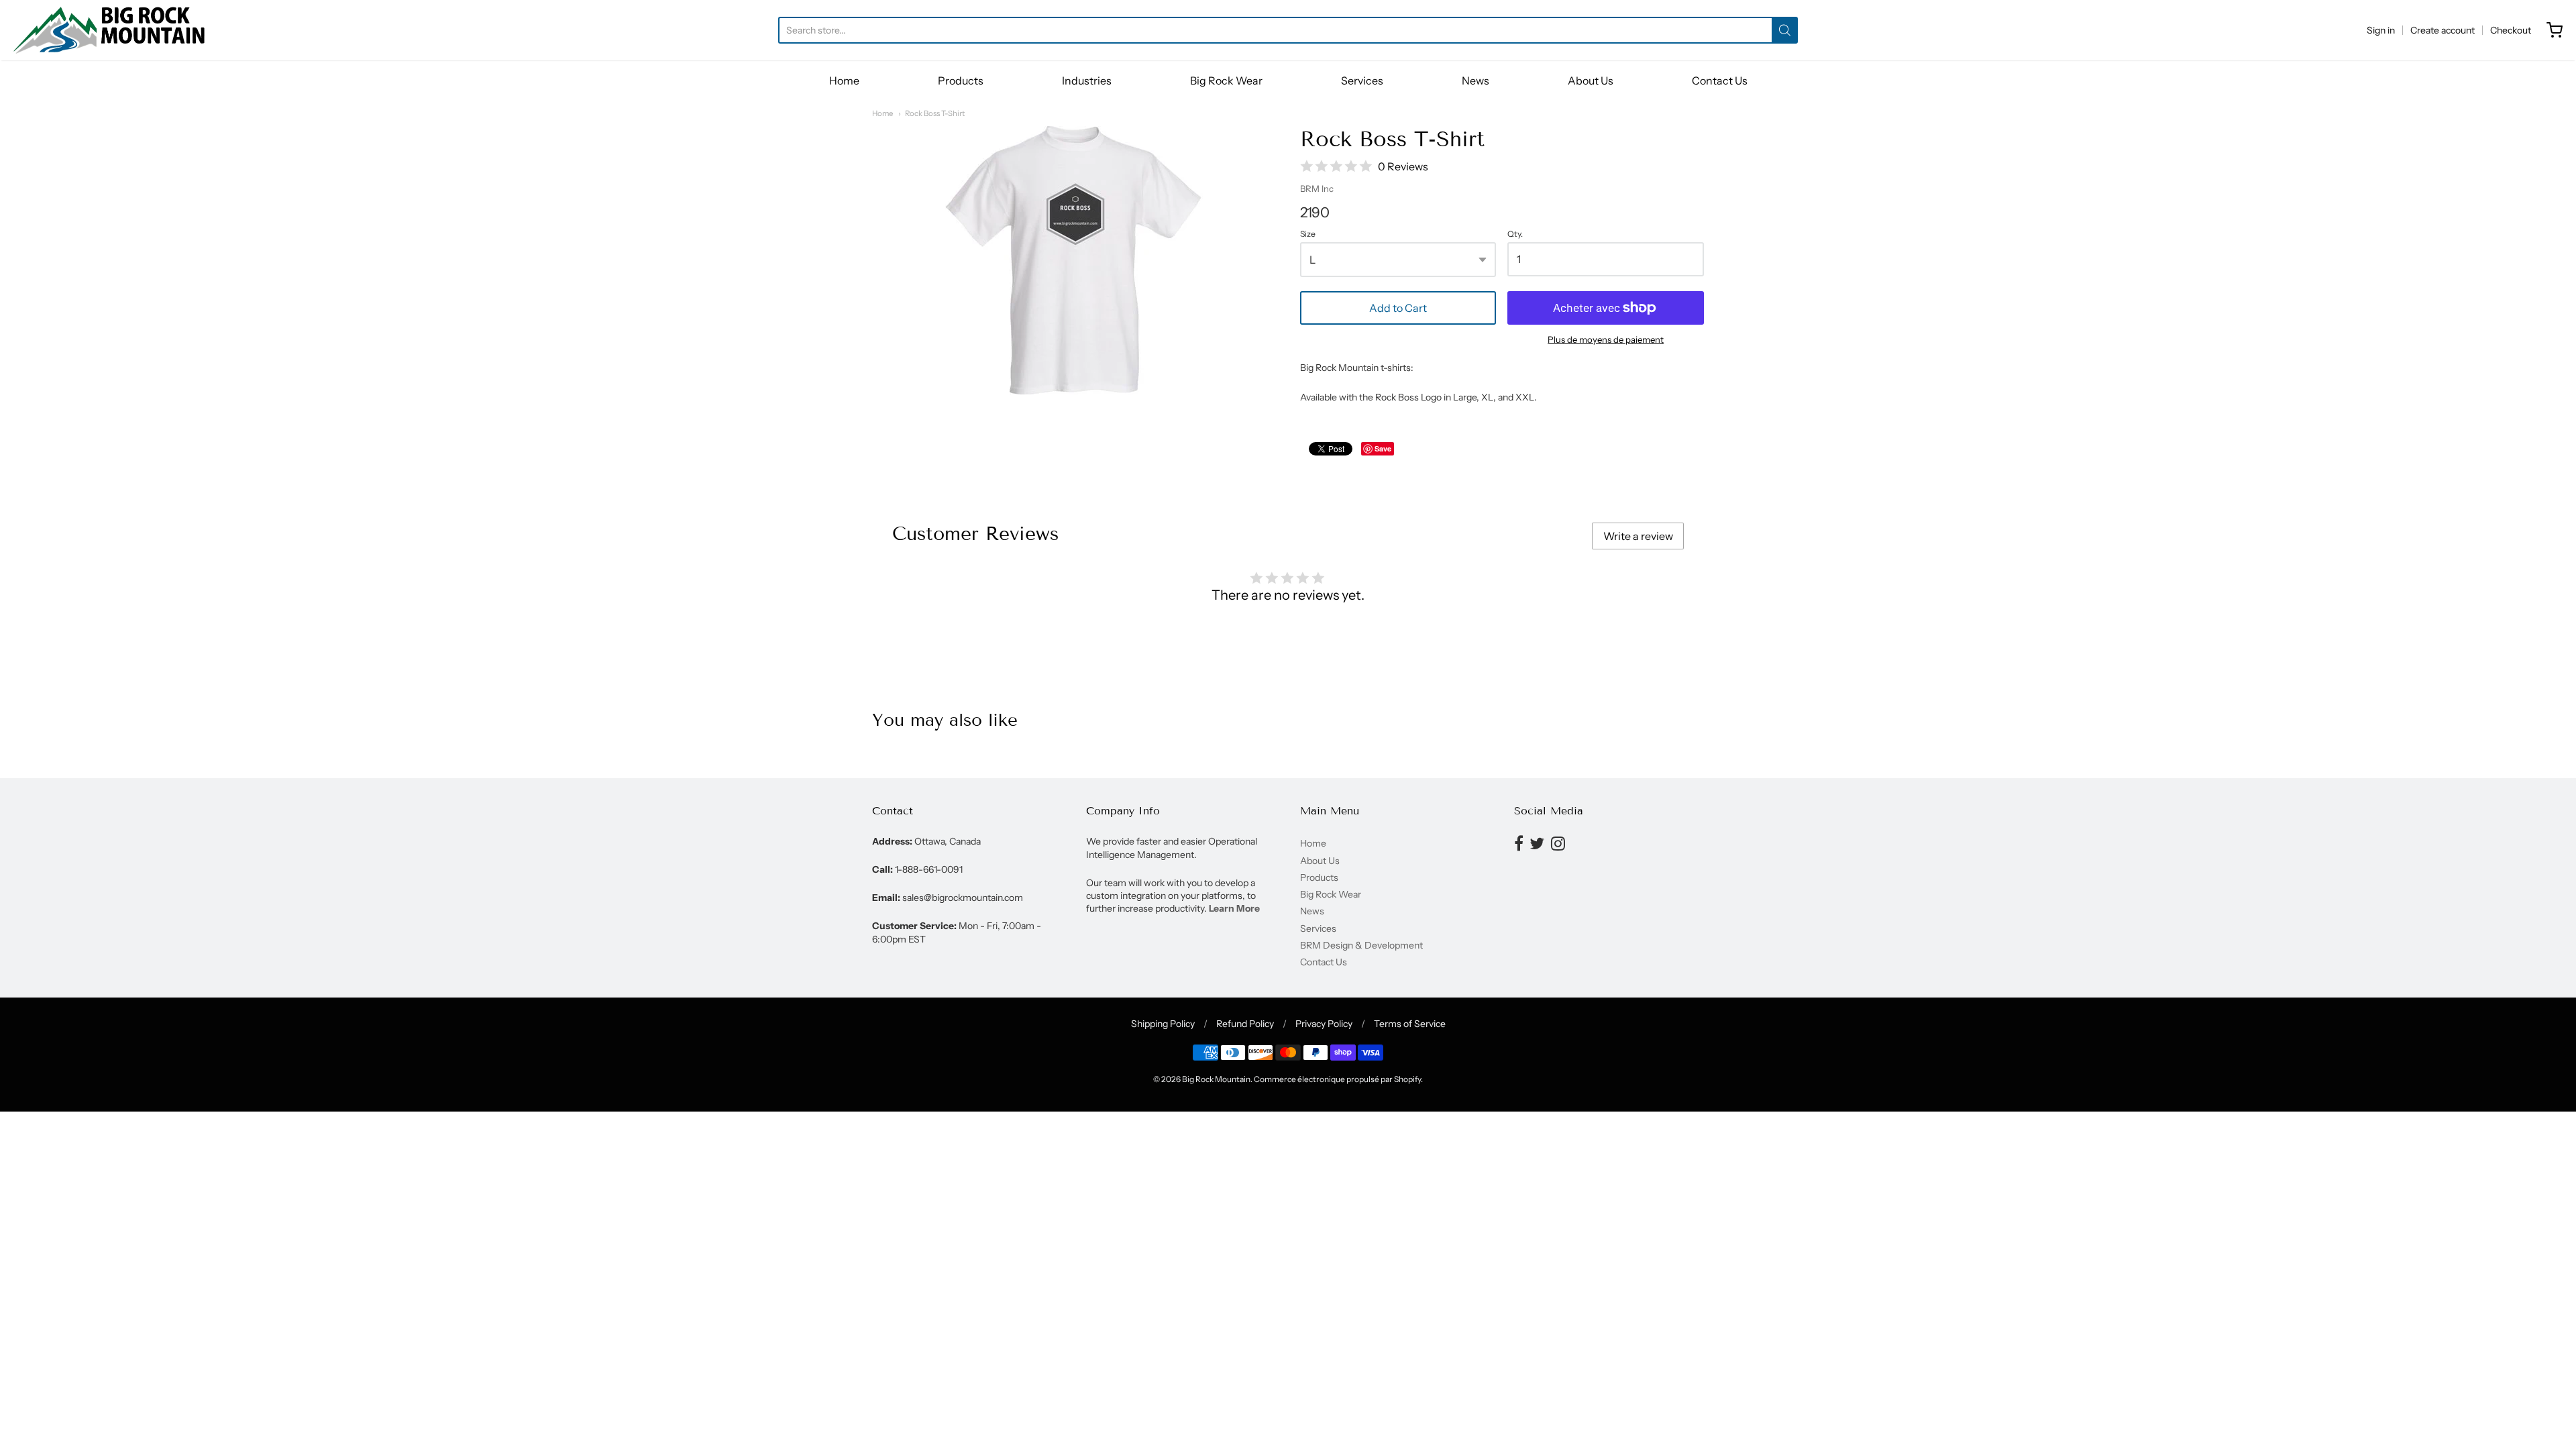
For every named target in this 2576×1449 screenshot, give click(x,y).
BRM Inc (1317, 189)
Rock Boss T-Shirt (935, 113)
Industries (1087, 80)
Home (844, 80)
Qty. (1515, 234)
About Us (1591, 80)
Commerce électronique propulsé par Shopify (1337, 1079)
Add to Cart (1398, 308)
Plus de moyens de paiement (1606, 339)
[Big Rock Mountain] (109, 30)
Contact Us (1720, 80)
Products (961, 80)
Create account (2443, 30)
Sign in (2381, 30)
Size (1308, 234)
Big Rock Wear (1226, 80)
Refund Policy (1245, 1024)
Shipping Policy (1163, 1024)
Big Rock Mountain (1216, 1079)
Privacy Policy (1324, 1024)
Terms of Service (1410, 1024)
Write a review (1638, 536)
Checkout (2511, 30)
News (1475, 80)
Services (1362, 80)
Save (1383, 448)
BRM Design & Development (1361, 945)
